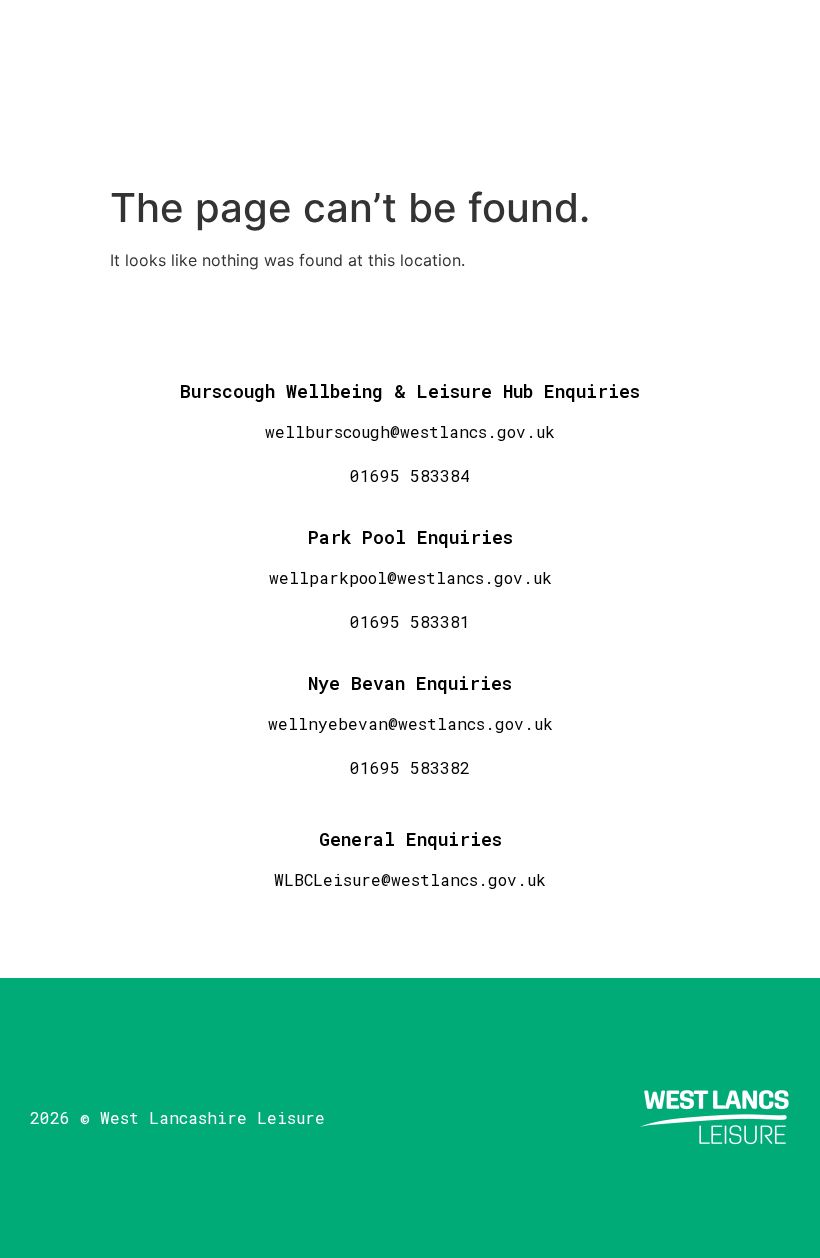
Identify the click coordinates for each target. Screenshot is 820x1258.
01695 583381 (410, 621)
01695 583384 (410, 475)
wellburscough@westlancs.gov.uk (410, 431)
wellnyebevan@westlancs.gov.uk (410, 723)
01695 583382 (410, 767)
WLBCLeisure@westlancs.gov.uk (410, 879)
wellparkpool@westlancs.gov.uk (410, 577)
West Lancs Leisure (180, 87)
